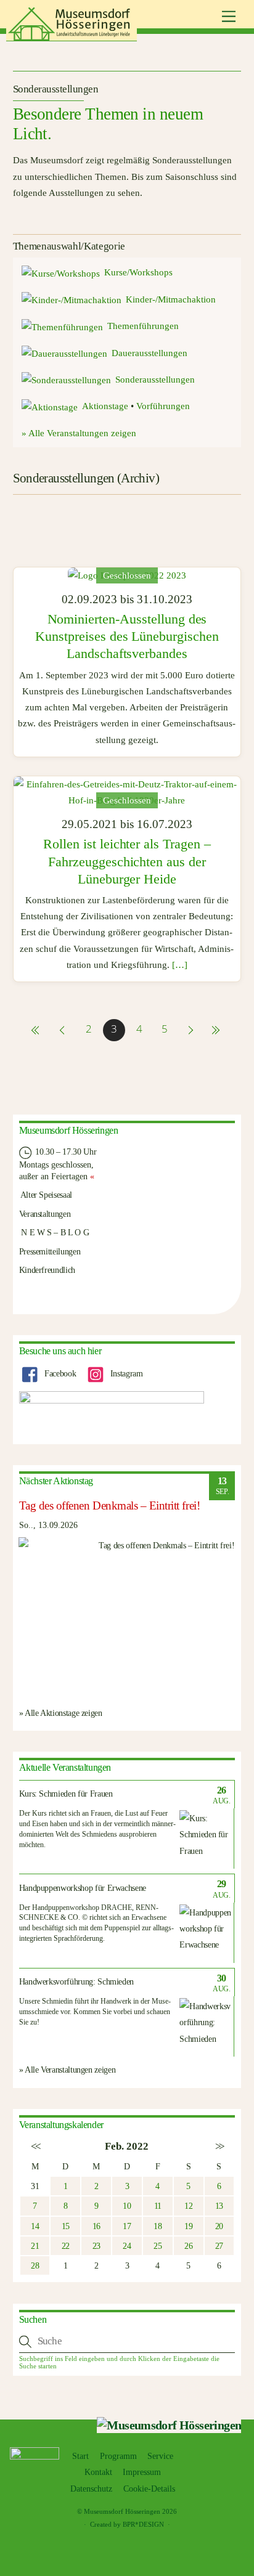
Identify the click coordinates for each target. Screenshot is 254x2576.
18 (158, 2226)
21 (35, 2246)
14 (35, 2226)
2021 (187, 508)
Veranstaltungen (45, 1214)
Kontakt (98, 2472)
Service (160, 2456)
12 (188, 2206)
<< (35, 2146)
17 (127, 2226)
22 (66, 2246)
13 (219, 2206)
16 (96, 2226)
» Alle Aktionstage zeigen (61, 1713)
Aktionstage (105, 406)
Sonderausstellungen (155, 380)
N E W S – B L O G (54, 1232)
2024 (80, 525)
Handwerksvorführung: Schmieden (77, 1982)
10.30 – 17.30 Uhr (65, 1152)
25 (158, 2246)
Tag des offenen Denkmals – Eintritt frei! (110, 1505)
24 (127, 2246)
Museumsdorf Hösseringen (122, 2511)
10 (127, 2206)
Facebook (59, 1373)
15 (66, 2226)
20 (219, 2226)
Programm (118, 2456)
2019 (120, 508)
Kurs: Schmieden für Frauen (66, 1794)
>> (219, 2146)
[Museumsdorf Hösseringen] (72, 36)
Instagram (125, 1373)
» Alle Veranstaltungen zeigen (79, 433)
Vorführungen (163, 406)
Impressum (142, 2472)
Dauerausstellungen (150, 353)
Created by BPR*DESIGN (127, 2524)
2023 (46, 525)
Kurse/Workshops (138, 272)
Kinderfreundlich (47, 1270)
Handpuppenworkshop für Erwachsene (83, 1888)
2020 (154, 508)
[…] (180, 965)
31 (35, 2186)
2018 (87, 508)
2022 (220, 508)
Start (80, 2456)
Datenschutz (91, 2489)
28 (35, 2265)
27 (219, 2246)
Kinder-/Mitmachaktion (171, 299)
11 (158, 2206)
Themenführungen (143, 326)
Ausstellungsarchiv (184, 525)
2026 (113, 525)
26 (188, 2246)
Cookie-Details (149, 2489)
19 (188, 2226)
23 (96, 2246)
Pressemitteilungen (50, 1251)
